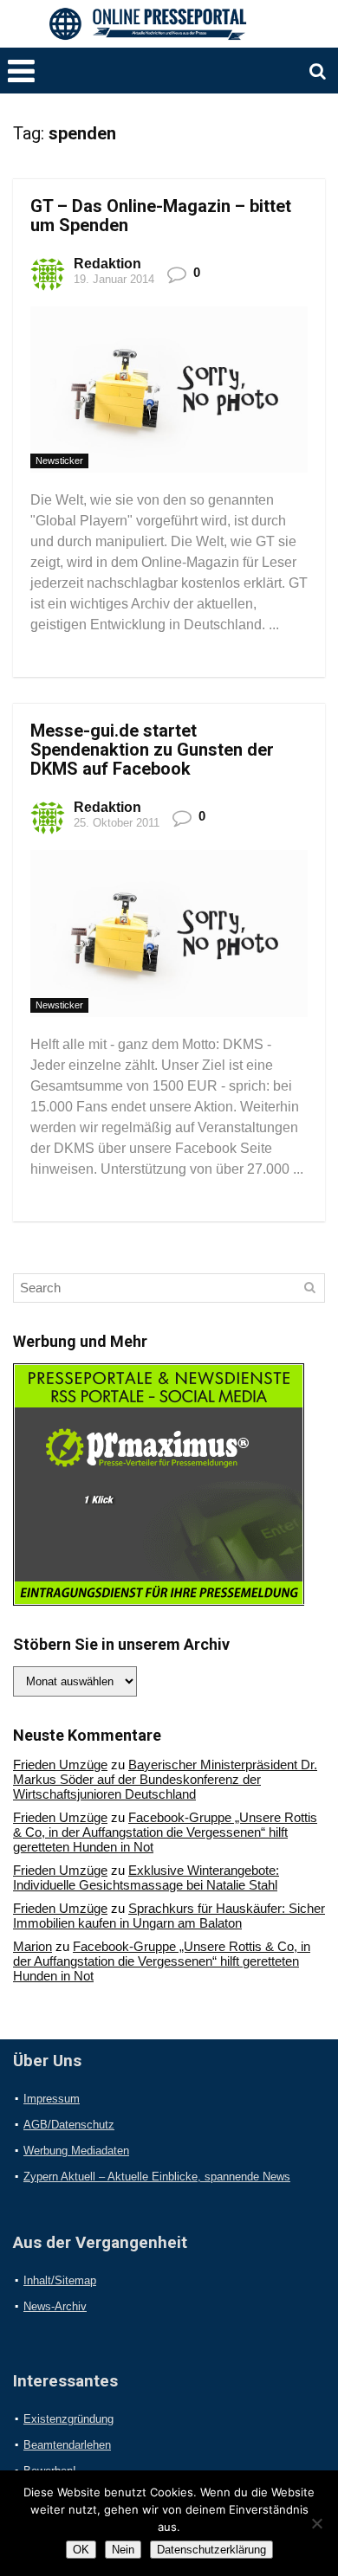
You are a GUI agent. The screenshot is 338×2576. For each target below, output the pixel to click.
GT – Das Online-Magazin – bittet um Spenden (161, 216)
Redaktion (107, 264)
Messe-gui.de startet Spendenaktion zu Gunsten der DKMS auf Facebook (152, 750)
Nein (123, 2550)
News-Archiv (55, 2306)
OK (81, 2550)
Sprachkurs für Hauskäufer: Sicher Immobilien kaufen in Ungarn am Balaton (169, 1916)
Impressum (52, 2099)
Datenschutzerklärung (211, 2550)
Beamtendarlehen (67, 2445)
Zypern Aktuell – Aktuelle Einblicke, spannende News (157, 2177)
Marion (32, 1946)
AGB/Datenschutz (69, 2125)
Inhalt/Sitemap (60, 2280)
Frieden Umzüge (60, 1765)
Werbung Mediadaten (76, 2151)
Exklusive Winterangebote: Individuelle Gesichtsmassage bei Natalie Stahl (146, 1877)
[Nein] (316, 2523)
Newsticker (59, 460)
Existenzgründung (68, 2419)
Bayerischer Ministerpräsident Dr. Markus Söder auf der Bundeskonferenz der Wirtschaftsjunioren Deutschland (165, 1779)
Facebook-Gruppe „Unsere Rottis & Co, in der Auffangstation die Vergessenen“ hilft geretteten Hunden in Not (165, 1832)
